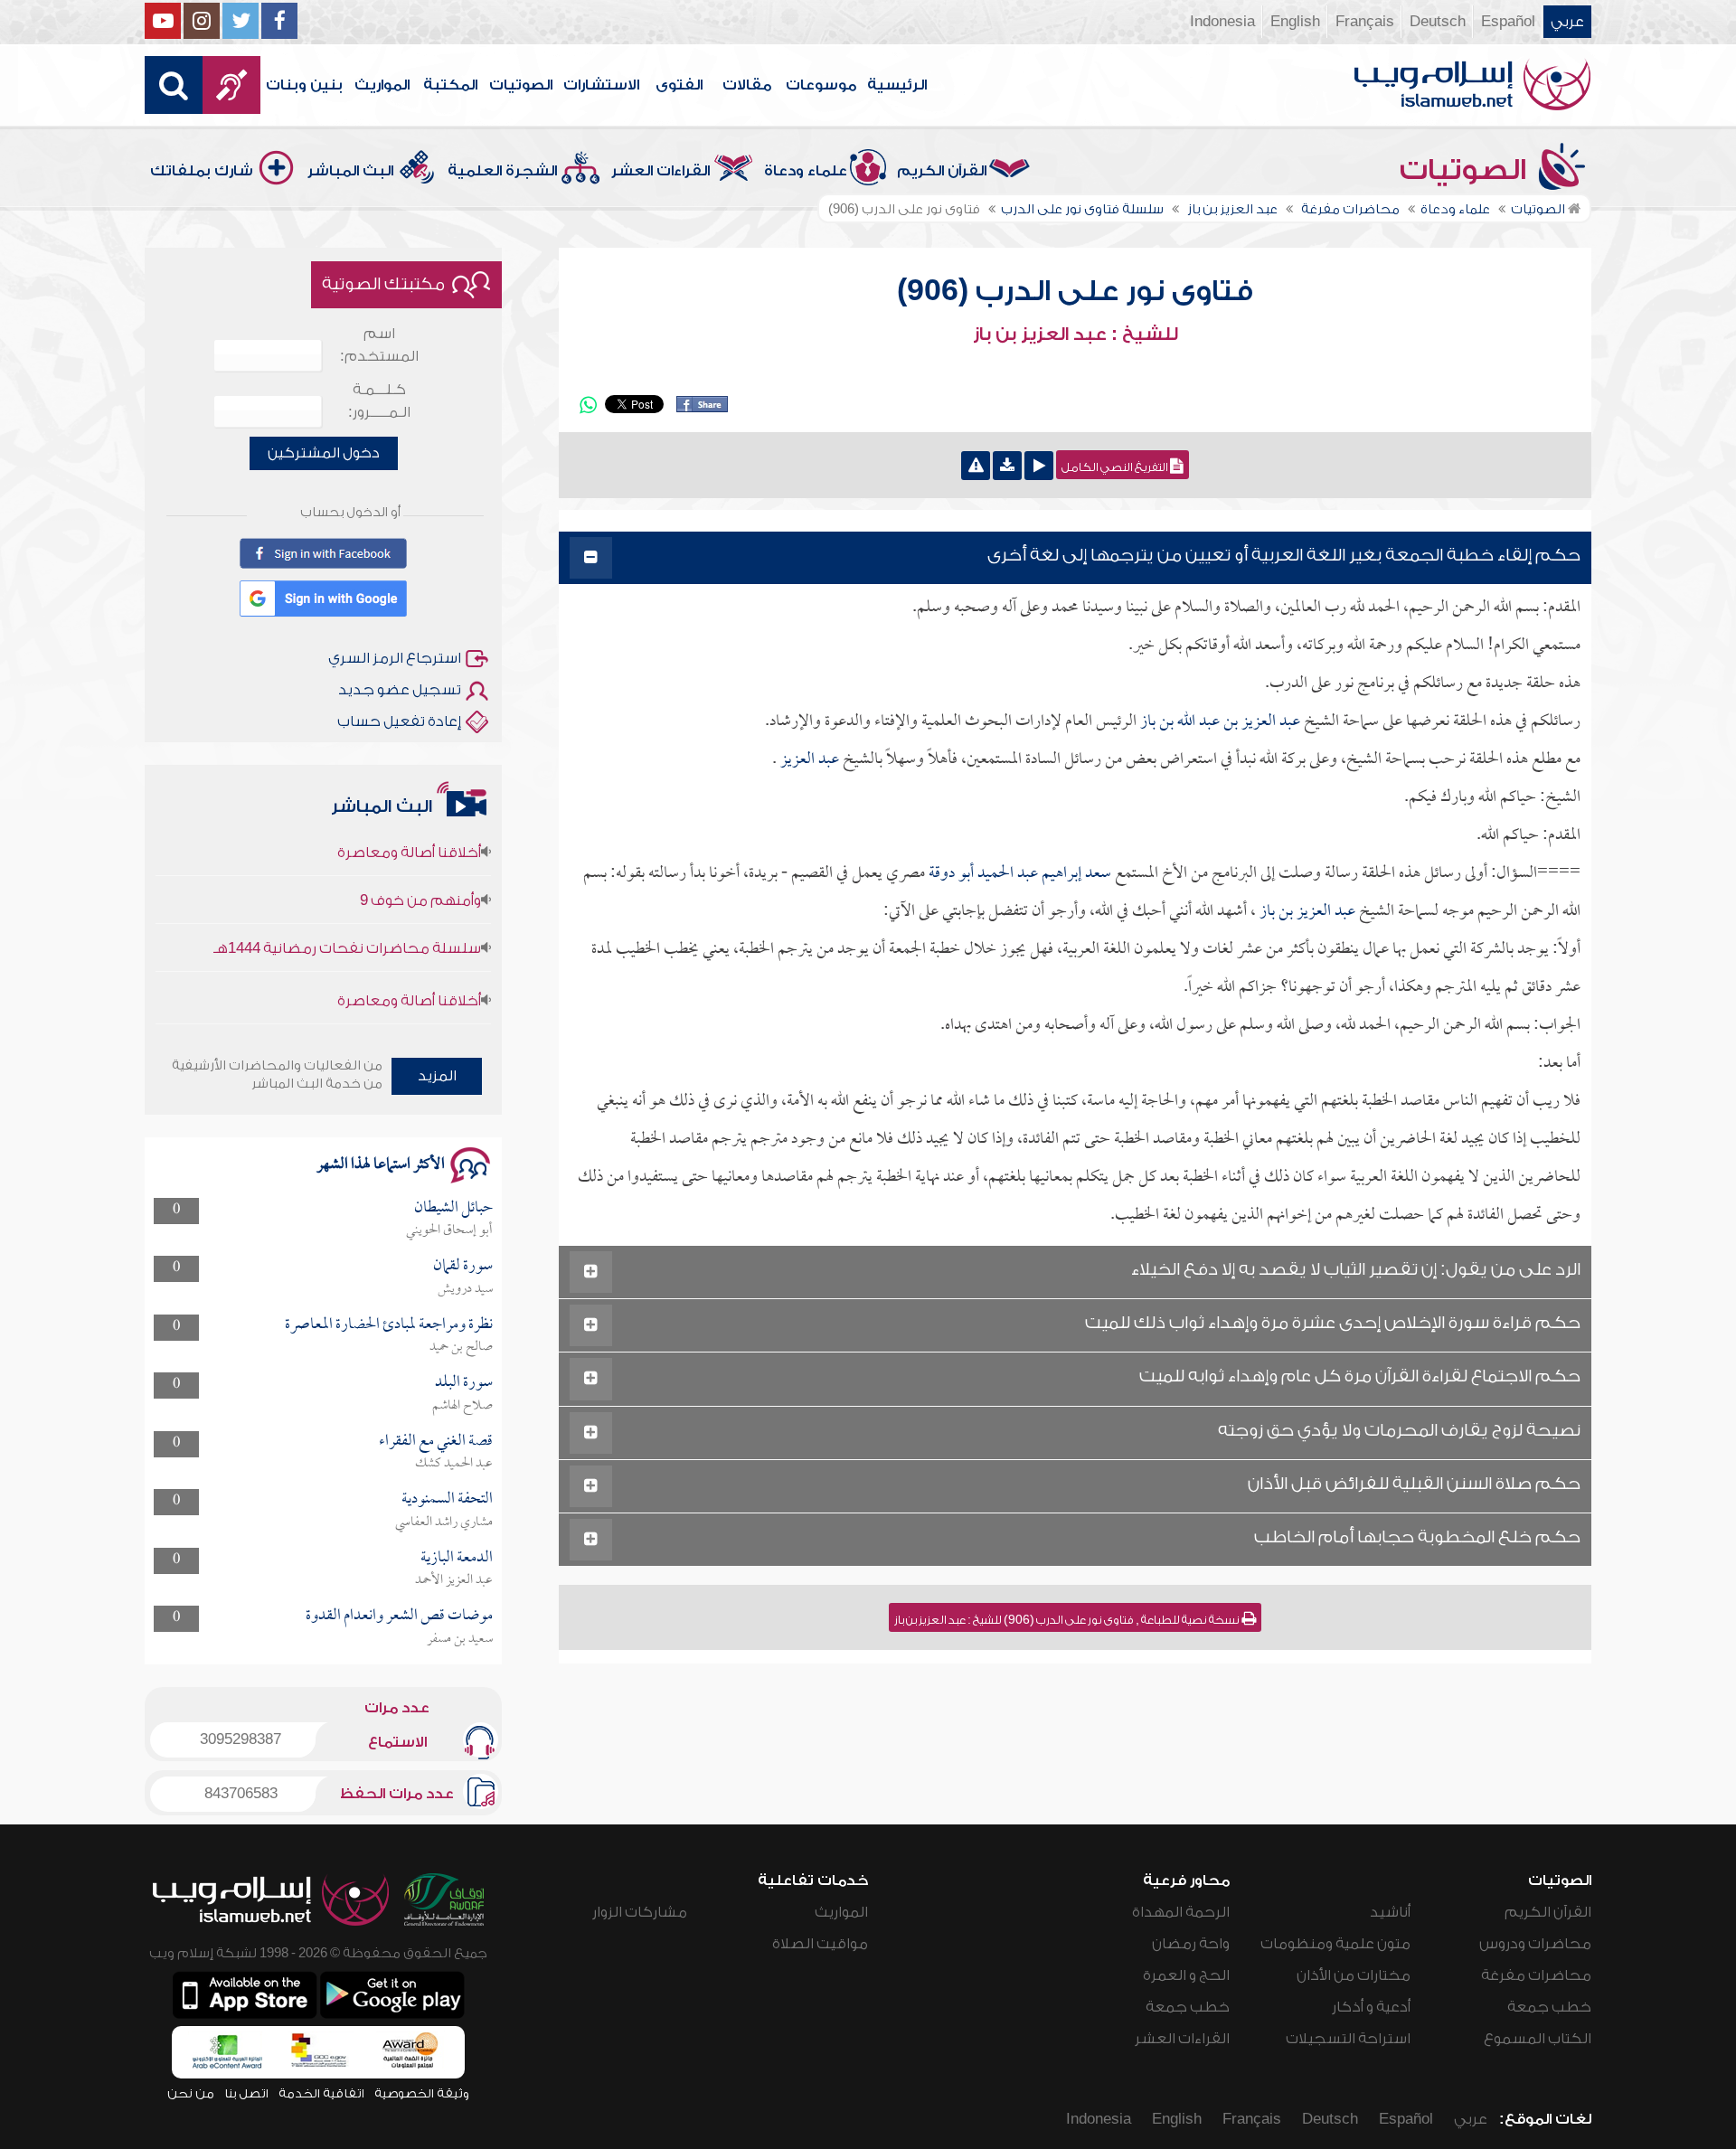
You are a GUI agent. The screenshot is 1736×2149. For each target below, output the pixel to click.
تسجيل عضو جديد (400, 690)
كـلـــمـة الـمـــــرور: (379, 401)
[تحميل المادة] (1007, 466)
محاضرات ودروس (1535, 1944)
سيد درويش (465, 1289)
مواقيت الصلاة (820, 1944)
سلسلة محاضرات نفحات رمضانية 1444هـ (347, 914)
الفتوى (679, 85)
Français (1365, 22)
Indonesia (1222, 22)
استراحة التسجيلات (1348, 2039)
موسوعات (821, 85)
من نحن (191, 2093)
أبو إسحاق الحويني (449, 1230)
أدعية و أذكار (1371, 2007)
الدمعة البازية (457, 1558)
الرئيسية (897, 85)
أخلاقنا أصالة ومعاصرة (409, 966)
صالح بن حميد (461, 1347)
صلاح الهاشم (462, 1406)
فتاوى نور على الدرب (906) (1075, 291)
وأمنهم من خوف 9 (420, 866)
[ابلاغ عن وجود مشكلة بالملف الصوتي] (976, 466)
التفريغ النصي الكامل (1116, 467)
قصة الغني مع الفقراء (436, 1442)
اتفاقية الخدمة (321, 2093)
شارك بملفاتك (202, 171)
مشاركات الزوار (640, 1912)
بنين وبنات (304, 85)
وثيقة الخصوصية (422, 2093)
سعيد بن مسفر (460, 1639)
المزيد (437, 1076)
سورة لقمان (463, 1266)
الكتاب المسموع (1538, 2039)
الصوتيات (521, 85)
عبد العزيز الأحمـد (454, 1580)
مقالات (747, 85)
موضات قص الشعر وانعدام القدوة (399, 1616)
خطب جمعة (1549, 2007)
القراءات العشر (660, 171)
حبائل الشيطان (453, 1208)
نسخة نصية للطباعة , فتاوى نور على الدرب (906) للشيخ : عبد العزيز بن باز (1068, 1620)
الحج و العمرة (1186, 1975)
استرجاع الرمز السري (395, 658)
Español (1508, 22)
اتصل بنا (246, 2093)
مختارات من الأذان (1354, 1975)
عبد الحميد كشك (454, 1464)
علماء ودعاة (806, 171)
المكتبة (450, 85)
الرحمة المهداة (1181, 1912)
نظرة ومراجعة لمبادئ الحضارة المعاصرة (389, 1325)
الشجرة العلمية (502, 171)
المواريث (382, 85)
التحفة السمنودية (447, 1499)
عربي (1567, 22)
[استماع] (1039, 466)
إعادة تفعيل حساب (399, 721)
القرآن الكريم (942, 171)
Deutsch (1438, 22)
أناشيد (1390, 1912)
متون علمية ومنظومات (1335, 1944)
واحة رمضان (1191, 1944)
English (1295, 22)
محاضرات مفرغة (1536, 1975)
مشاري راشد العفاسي (444, 1522)
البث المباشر (350, 171)
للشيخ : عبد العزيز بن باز (1076, 335)
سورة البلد (464, 1383)
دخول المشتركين (324, 453)
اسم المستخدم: (379, 345)
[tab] (1075, 558)
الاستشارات (601, 85)
